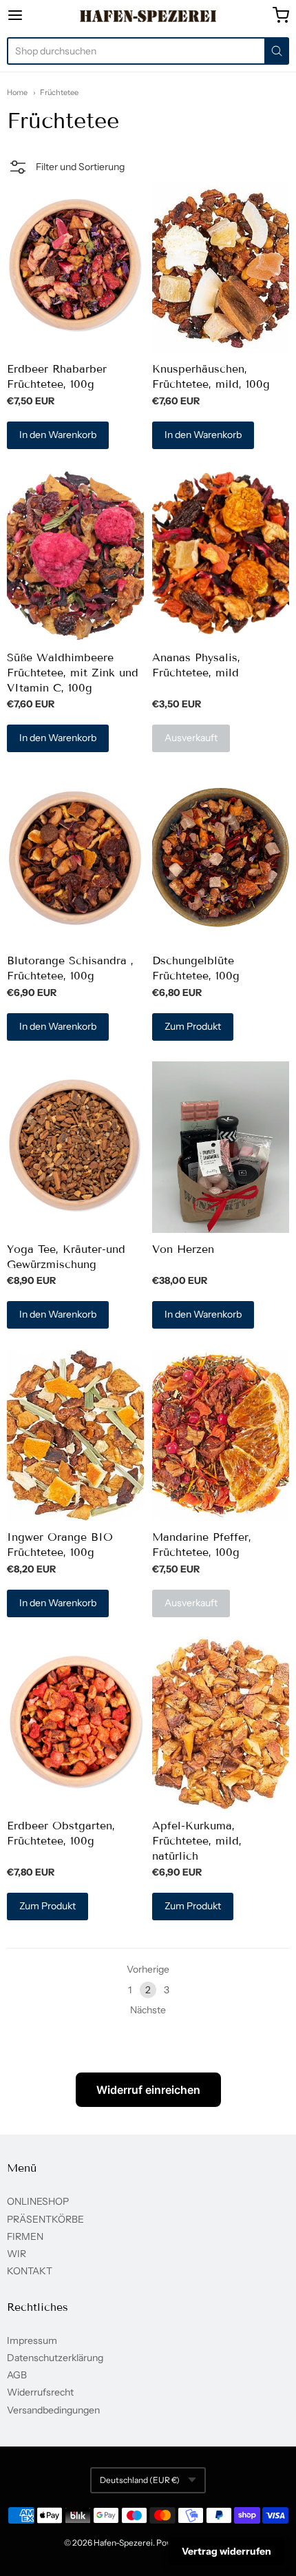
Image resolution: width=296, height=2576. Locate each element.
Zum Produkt (193, 1026)
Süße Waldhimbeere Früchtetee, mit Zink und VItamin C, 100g (73, 673)
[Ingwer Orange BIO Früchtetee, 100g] (75, 1435)
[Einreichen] (277, 51)
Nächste (148, 2010)
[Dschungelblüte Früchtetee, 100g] (221, 859)
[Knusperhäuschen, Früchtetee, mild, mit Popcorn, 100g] (221, 267)
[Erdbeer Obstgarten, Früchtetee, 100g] (75, 1724)
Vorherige (148, 1969)
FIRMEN (25, 2236)
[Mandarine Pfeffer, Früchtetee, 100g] (221, 1435)
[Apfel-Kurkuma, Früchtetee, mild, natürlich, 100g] (221, 1724)
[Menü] (35, 15)
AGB (17, 2375)
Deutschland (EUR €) (140, 2480)
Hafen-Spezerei (123, 2543)
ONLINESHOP (38, 2201)
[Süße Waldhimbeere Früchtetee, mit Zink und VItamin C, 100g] (75, 555)
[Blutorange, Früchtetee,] (75, 859)
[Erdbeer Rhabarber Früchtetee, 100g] (75, 267)
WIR (17, 2254)
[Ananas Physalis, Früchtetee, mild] (221, 555)
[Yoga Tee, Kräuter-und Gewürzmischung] (75, 1147)
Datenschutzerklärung (55, 2358)
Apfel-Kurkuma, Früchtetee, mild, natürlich (197, 1841)
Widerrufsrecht (40, 2392)
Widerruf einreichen (148, 2090)
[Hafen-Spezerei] (148, 16)
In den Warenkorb (58, 435)
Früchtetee (59, 92)
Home (17, 92)
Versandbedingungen (53, 2410)
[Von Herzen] (221, 1147)
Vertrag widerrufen (226, 2551)
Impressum (32, 2340)
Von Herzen (183, 1249)
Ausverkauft (191, 738)
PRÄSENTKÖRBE (45, 2219)
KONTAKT (30, 2271)
